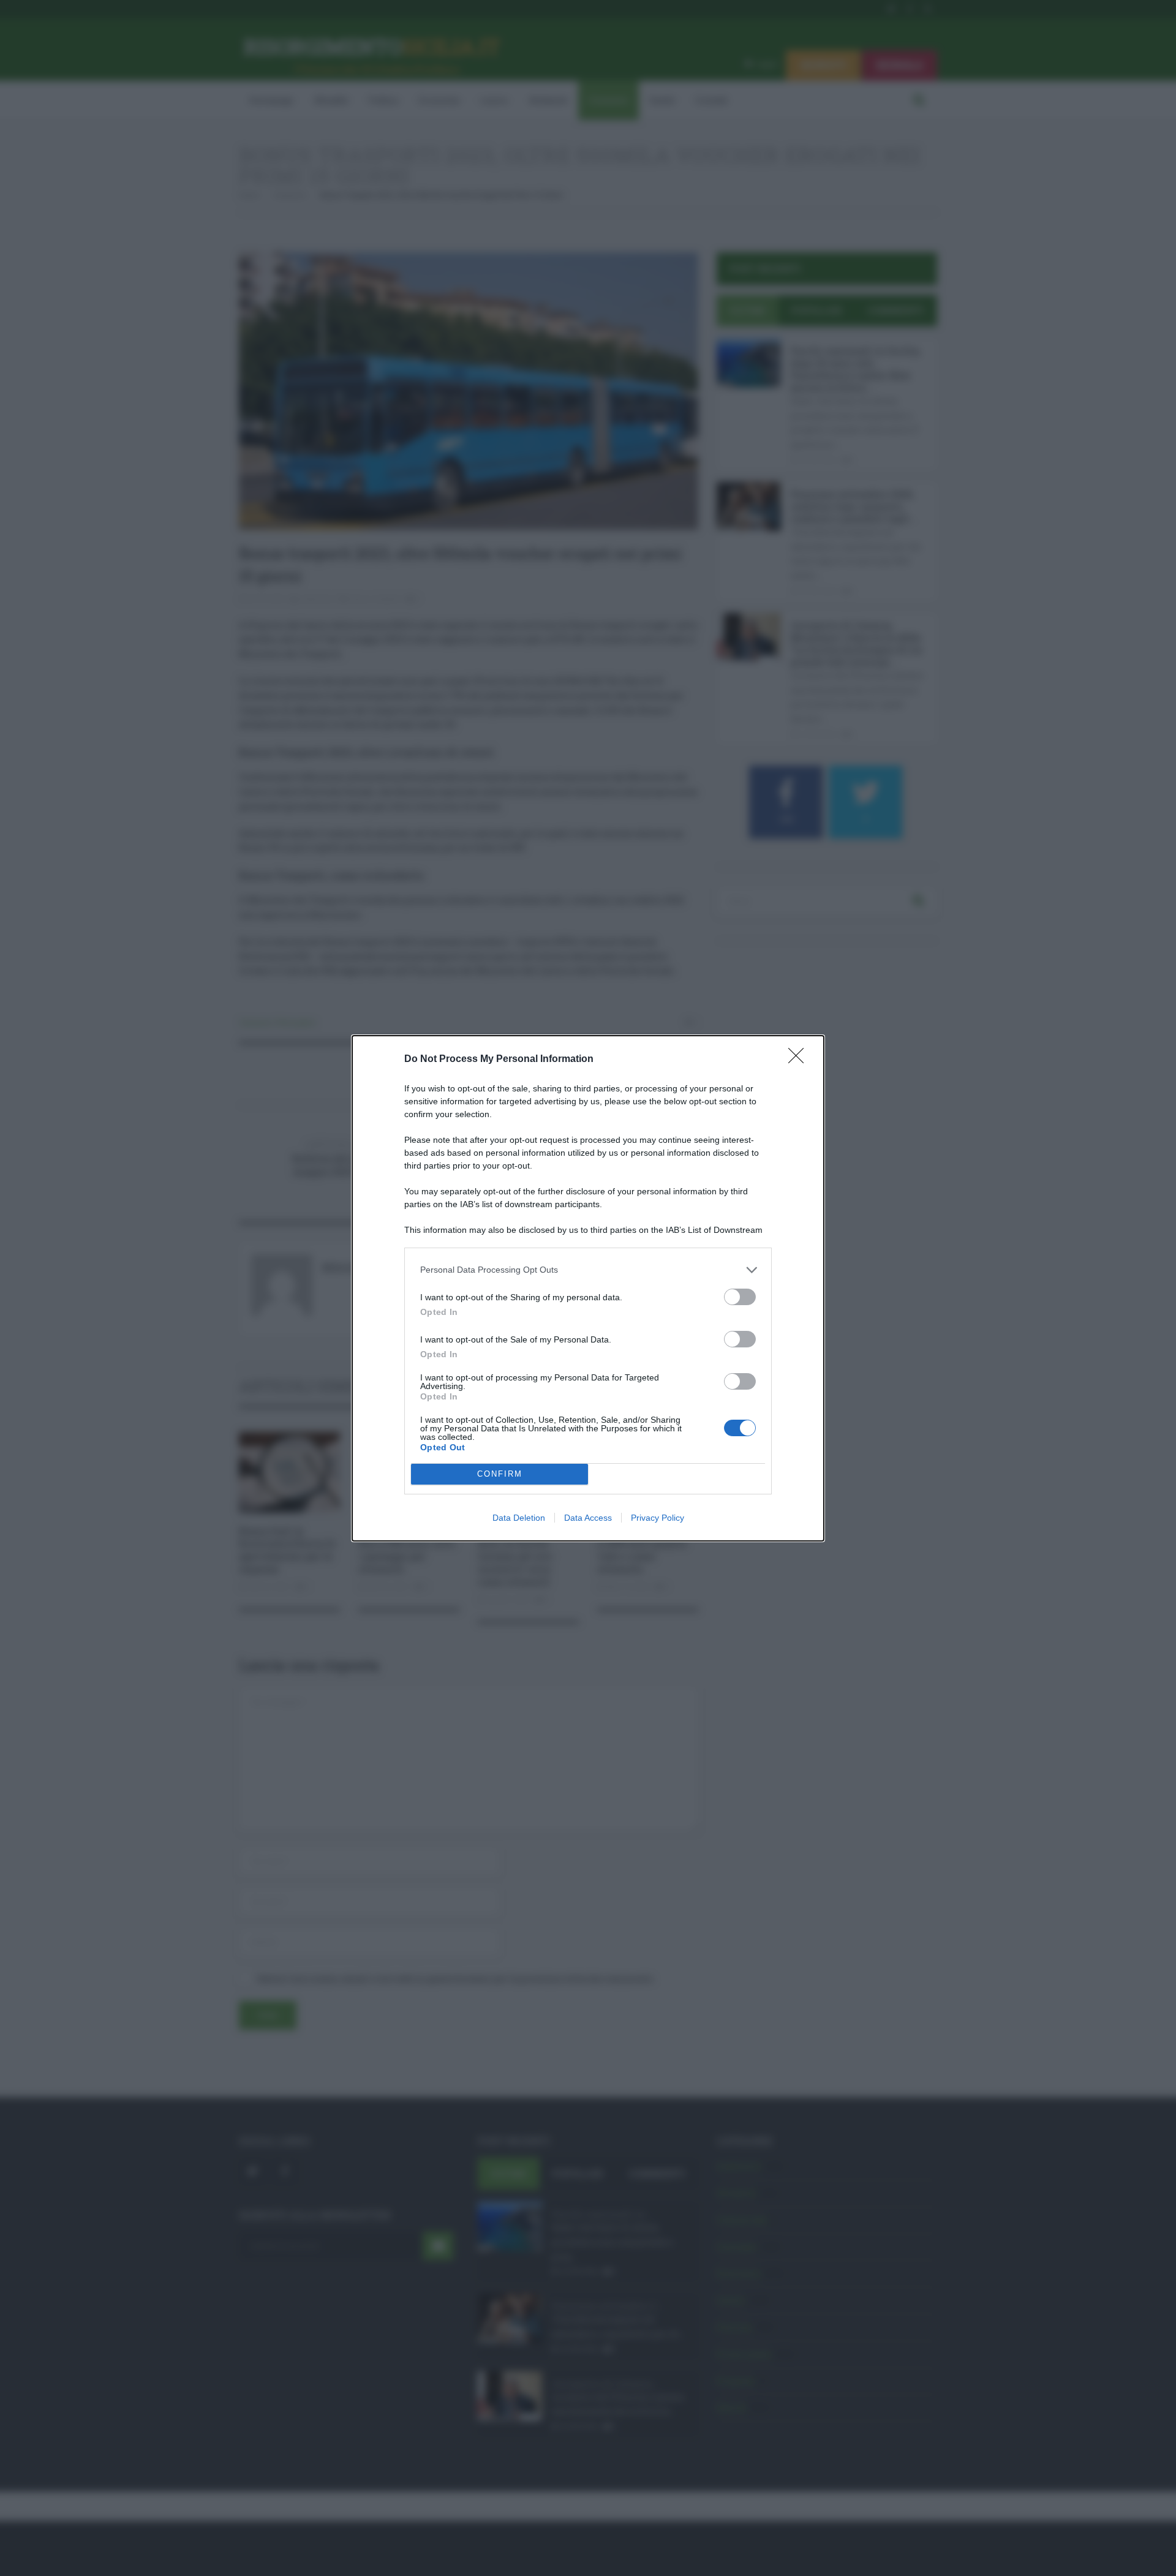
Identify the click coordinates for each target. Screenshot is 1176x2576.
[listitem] (588, 1270)
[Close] (800, 1060)
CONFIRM (500, 1474)
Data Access (588, 1518)
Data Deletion (519, 1518)
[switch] (740, 1297)
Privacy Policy (658, 1518)
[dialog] (588, 1288)
